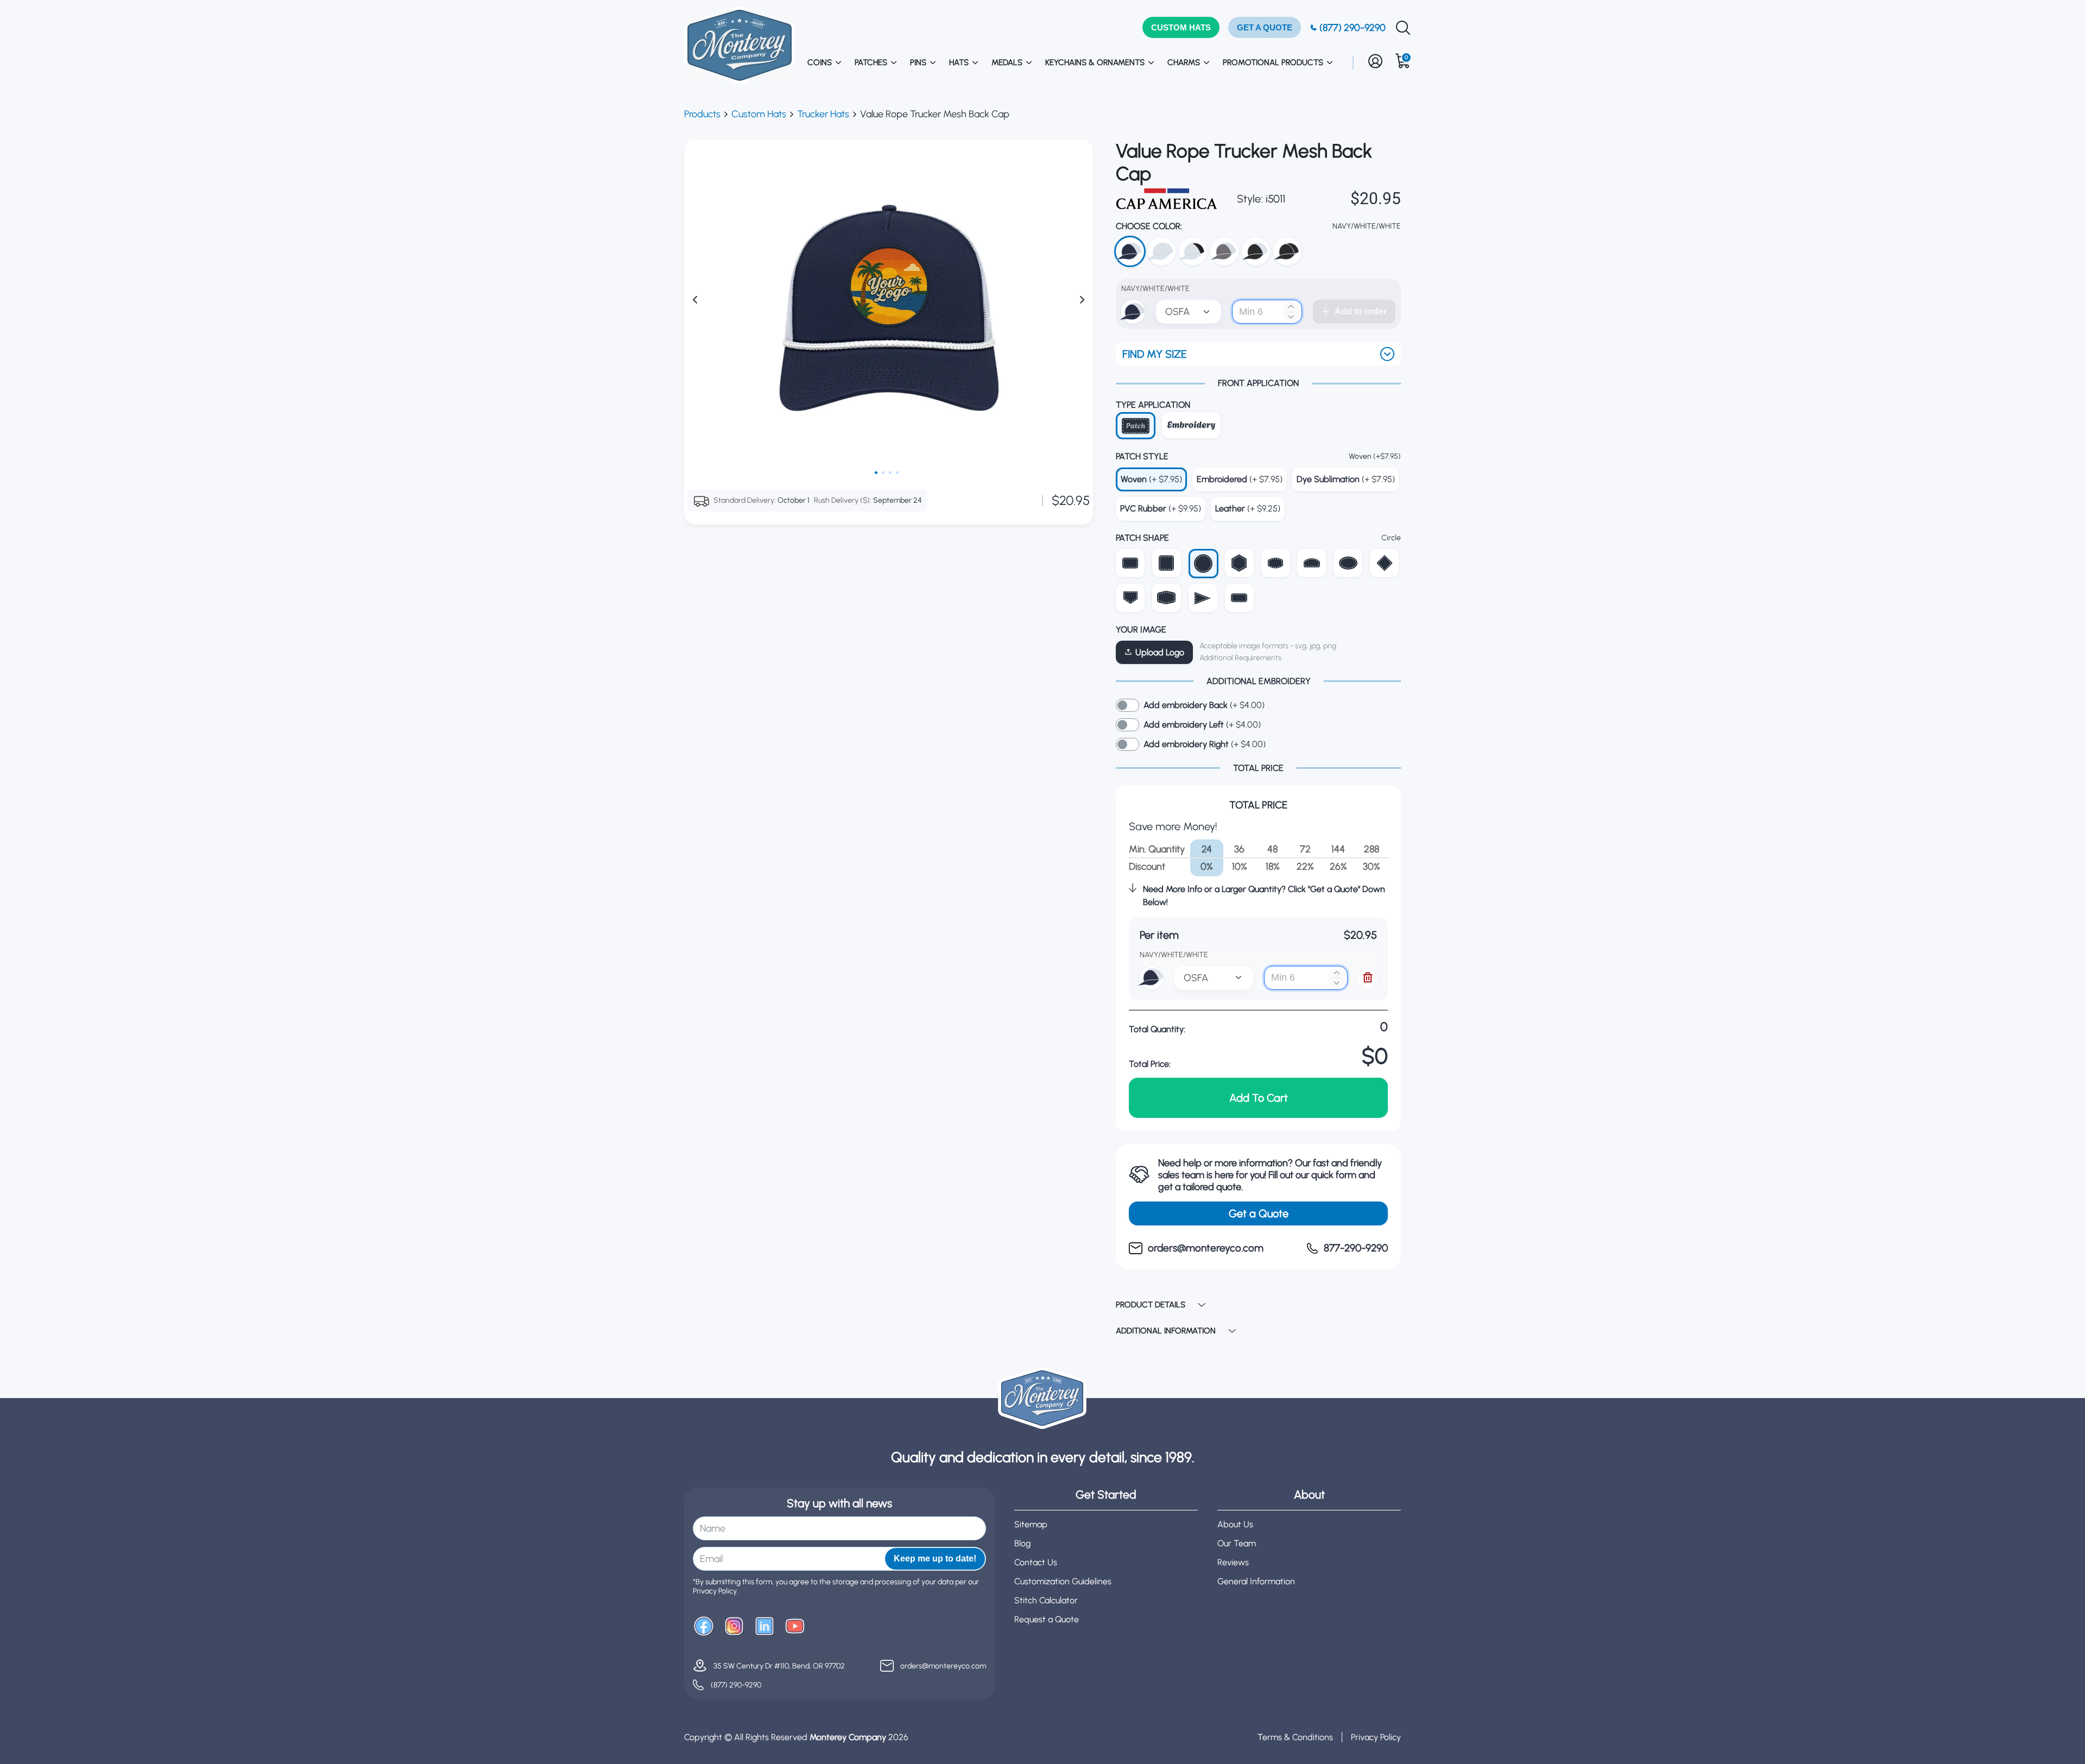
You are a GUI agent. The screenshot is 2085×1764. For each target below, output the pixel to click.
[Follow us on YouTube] (795, 1627)
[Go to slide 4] (897, 473)
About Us (1235, 1524)
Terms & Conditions (1295, 1737)
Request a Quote (1047, 1619)
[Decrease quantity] (1291, 317)
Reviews (1233, 1562)
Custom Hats (759, 114)
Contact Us (1036, 1562)
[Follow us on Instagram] (734, 1627)
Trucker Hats (823, 114)
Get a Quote (1259, 1213)
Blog (1022, 1543)
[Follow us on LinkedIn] (764, 1627)
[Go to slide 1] (876, 473)
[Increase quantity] (1291, 306)
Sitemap (1031, 1524)
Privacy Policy (1376, 1737)
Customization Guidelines (1063, 1581)
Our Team (1237, 1543)
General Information (1256, 1581)
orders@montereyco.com (943, 1666)
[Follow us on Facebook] (704, 1627)
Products (702, 114)
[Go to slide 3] (890, 473)
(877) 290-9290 (736, 1685)
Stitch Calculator (1046, 1600)
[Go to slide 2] (883, 473)
